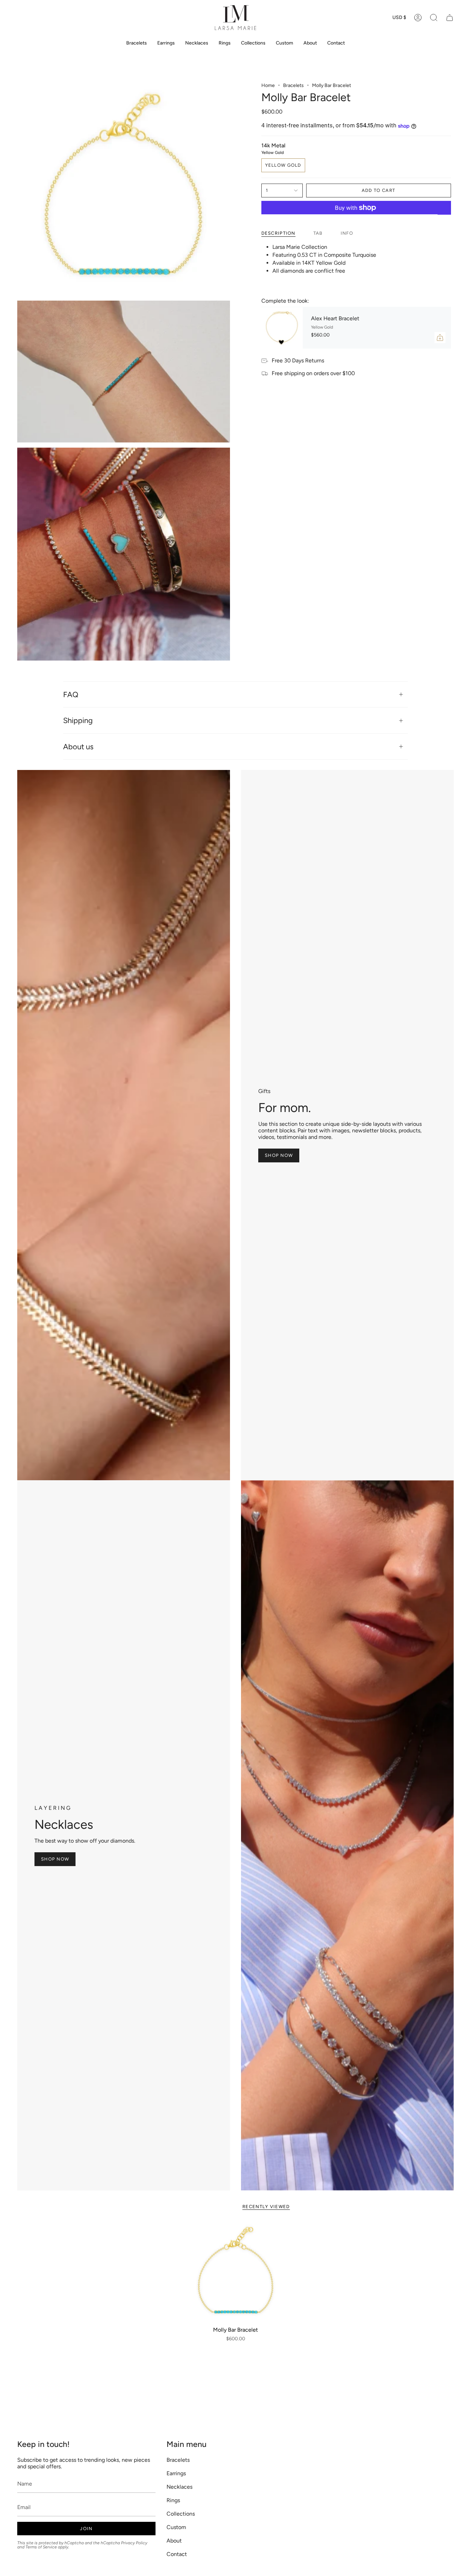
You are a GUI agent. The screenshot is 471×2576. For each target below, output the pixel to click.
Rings (173, 2500)
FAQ (71, 694)
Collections (181, 2514)
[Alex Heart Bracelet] (282, 328)
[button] (434, 18)
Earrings (176, 2473)
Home (268, 85)
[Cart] (450, 18)
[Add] (440, 338)
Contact (177, 2554)
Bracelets (293, 85)
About (174, 2541)
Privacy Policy (134, 2543)
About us (78, 747)
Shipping (78, 720)
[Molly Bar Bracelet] (236, 2272)
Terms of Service (41, 2547)
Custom (176, 2527)
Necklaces (179, 2487)
